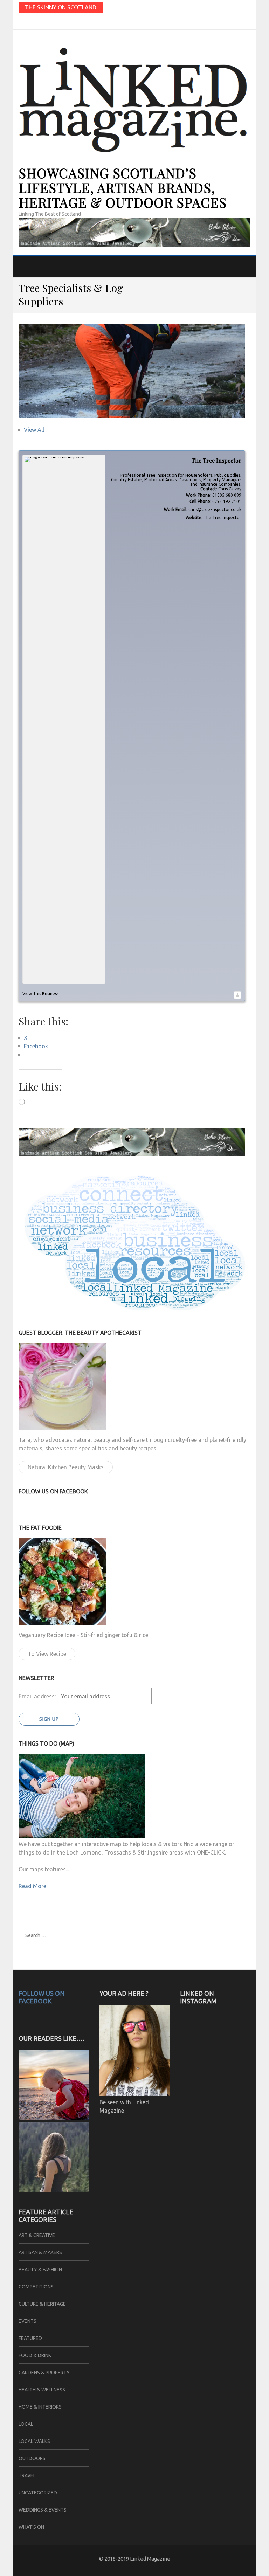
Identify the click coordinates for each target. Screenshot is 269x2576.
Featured (30, 2338)
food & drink (35, 2355)
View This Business (40, 993)
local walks (34, 2441)
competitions (36, 2287)
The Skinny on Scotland (61, 7)
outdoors (32, 2458)
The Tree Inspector (222, 517)
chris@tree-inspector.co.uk (215, 509)
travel (27, 2475)
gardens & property (44, 2373)
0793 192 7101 (227, 501)
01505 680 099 (227, 495)
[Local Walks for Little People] (54, 2118)
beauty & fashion (40, 2270)
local (26, 2424)
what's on (31, 2527)
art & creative (37, 2235)
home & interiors (40, 2407)
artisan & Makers (40, 2252)
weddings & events (43, 2510)
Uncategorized (38, 2493)
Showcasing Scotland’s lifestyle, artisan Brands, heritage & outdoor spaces (123, 188)
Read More (32, 1886)
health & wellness (42, 2390)
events (27, 2321)
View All (34, 430)
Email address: (38, 1696)
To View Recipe (47, 1654)
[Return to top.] (237, 995)
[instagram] (27, 22)
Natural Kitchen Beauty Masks (66, 1467)
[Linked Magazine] (54, 2190)
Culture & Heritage (42, 2304)
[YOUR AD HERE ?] (134, 2094)
